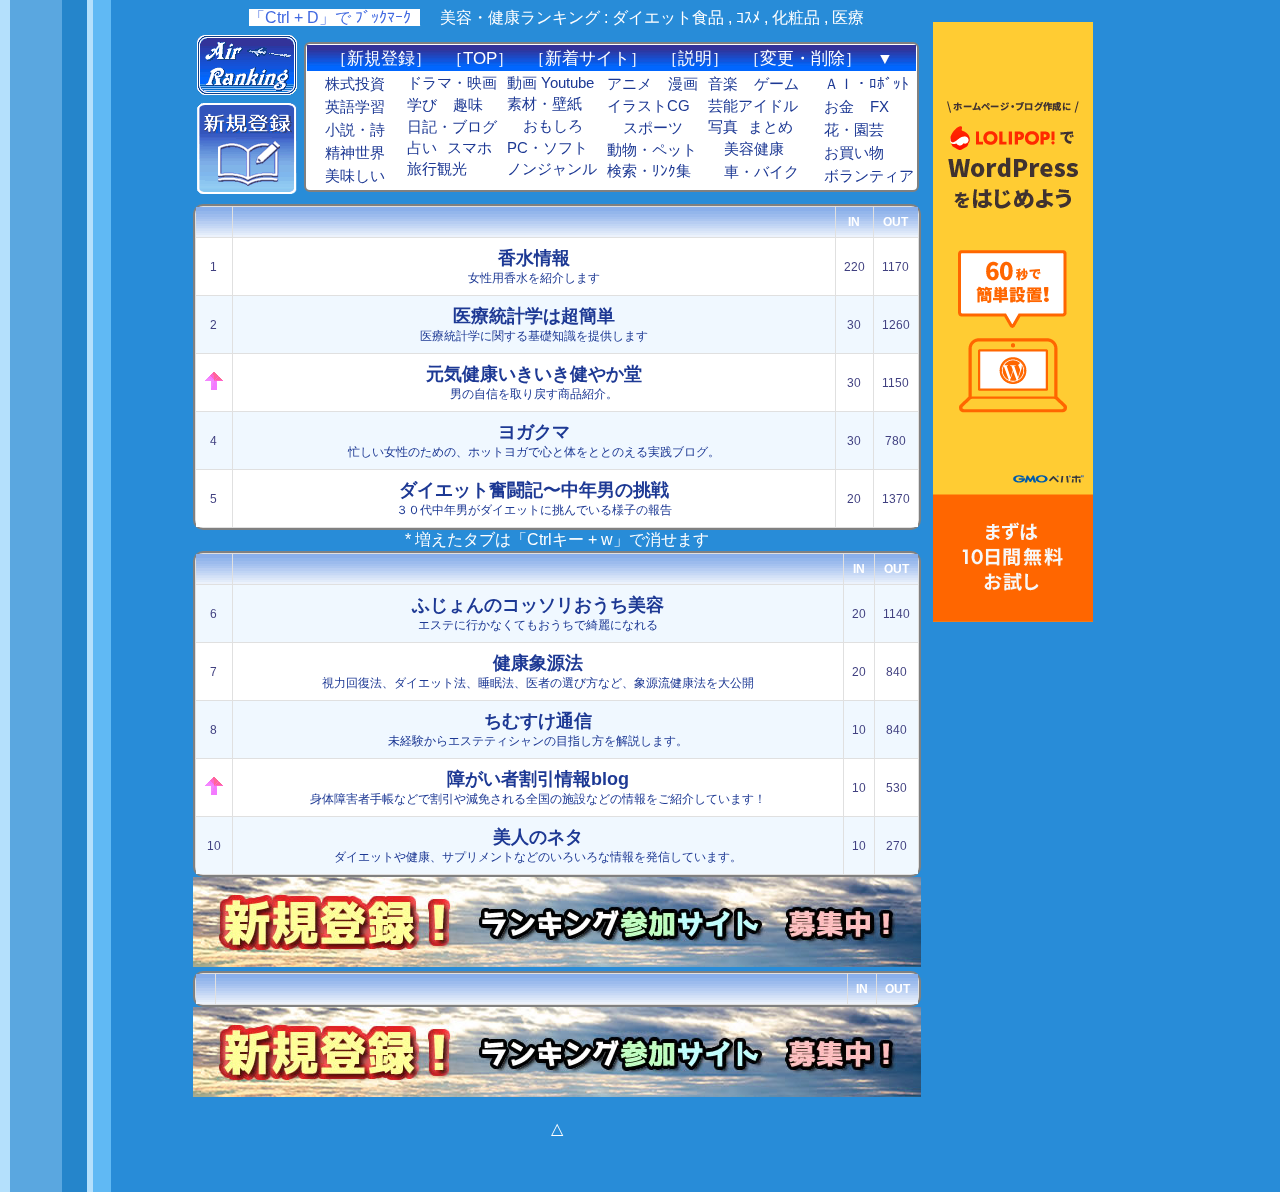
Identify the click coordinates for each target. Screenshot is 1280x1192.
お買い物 (854, 153)
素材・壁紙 (544, 104)
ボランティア (869, 176)
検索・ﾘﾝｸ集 (649, 171)
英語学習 (355, 107)
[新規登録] (247, 188)
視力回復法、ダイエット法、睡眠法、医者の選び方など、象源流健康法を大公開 (538, 671)
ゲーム (776, 84)
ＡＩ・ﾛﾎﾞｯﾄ (866, 84)
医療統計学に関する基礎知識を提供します (534, 324)
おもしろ (553, 126)
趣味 (468, 105)
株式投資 (355, 84)
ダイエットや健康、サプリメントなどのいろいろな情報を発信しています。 (538, 845)
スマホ (469, 148)
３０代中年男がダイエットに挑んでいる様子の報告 (534, 498)
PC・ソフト (547, 148)
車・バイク (761, 172)
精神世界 (355, 153)
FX (879, 107)
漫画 (683, 84)
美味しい (355, 176)
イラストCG (648, 106)
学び (422, 105)
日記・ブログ (452, 127)
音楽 (723, 84)
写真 (723, 127)
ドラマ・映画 (452, 83)
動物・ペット (652, 150)
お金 (839, 107)
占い (422, 148)
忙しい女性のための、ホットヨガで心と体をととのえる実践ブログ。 (534, 440)
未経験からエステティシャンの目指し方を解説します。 (538, 729)
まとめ (770, 127)
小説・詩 (355, 130)
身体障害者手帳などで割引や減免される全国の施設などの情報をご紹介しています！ (538, 787)
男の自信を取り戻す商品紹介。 (534, 382)
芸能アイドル (753, 106)
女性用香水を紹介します (534, 266)
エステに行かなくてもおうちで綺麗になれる (538, 613)
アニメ (629, 84)
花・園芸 (854, 130)
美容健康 (754, 149)
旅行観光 (437, 169)
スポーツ (653, 128)
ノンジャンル (552, 169)
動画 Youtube (550, 83)
